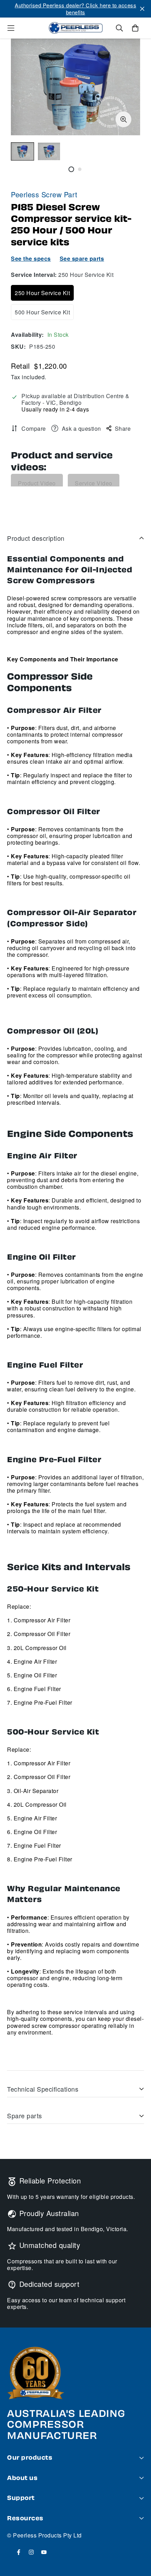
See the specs (31, 258)
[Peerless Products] (76, 28)
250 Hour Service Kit (42, 293)
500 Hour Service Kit (42, 312)
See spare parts (82, 258)
